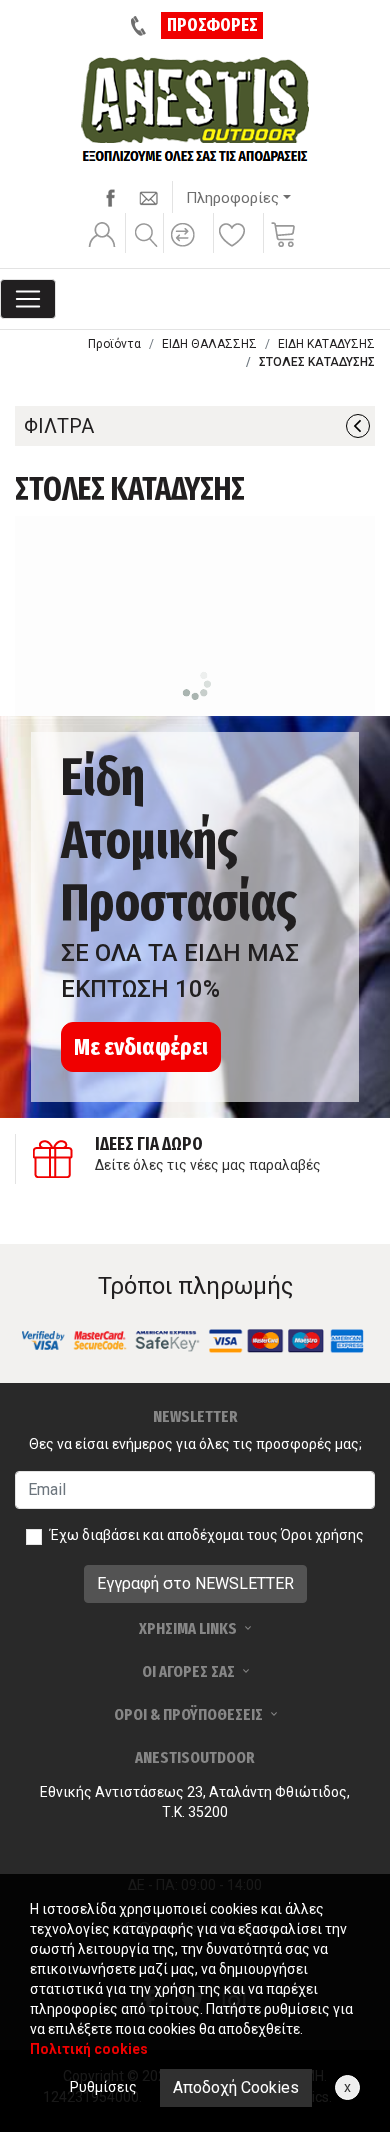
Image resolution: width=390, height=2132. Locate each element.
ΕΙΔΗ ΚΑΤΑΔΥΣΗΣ (326, 344)
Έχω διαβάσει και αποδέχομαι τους (207, 1535)
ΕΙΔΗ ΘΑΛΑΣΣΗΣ (209, 344)
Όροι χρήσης (322, 1535)
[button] (186, 248)
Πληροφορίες (232, 198)
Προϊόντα (114, 344)
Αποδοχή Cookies (236, 2087)
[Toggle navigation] (28, 299)
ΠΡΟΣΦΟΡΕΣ (212, 25)
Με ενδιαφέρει (141, 1047)
